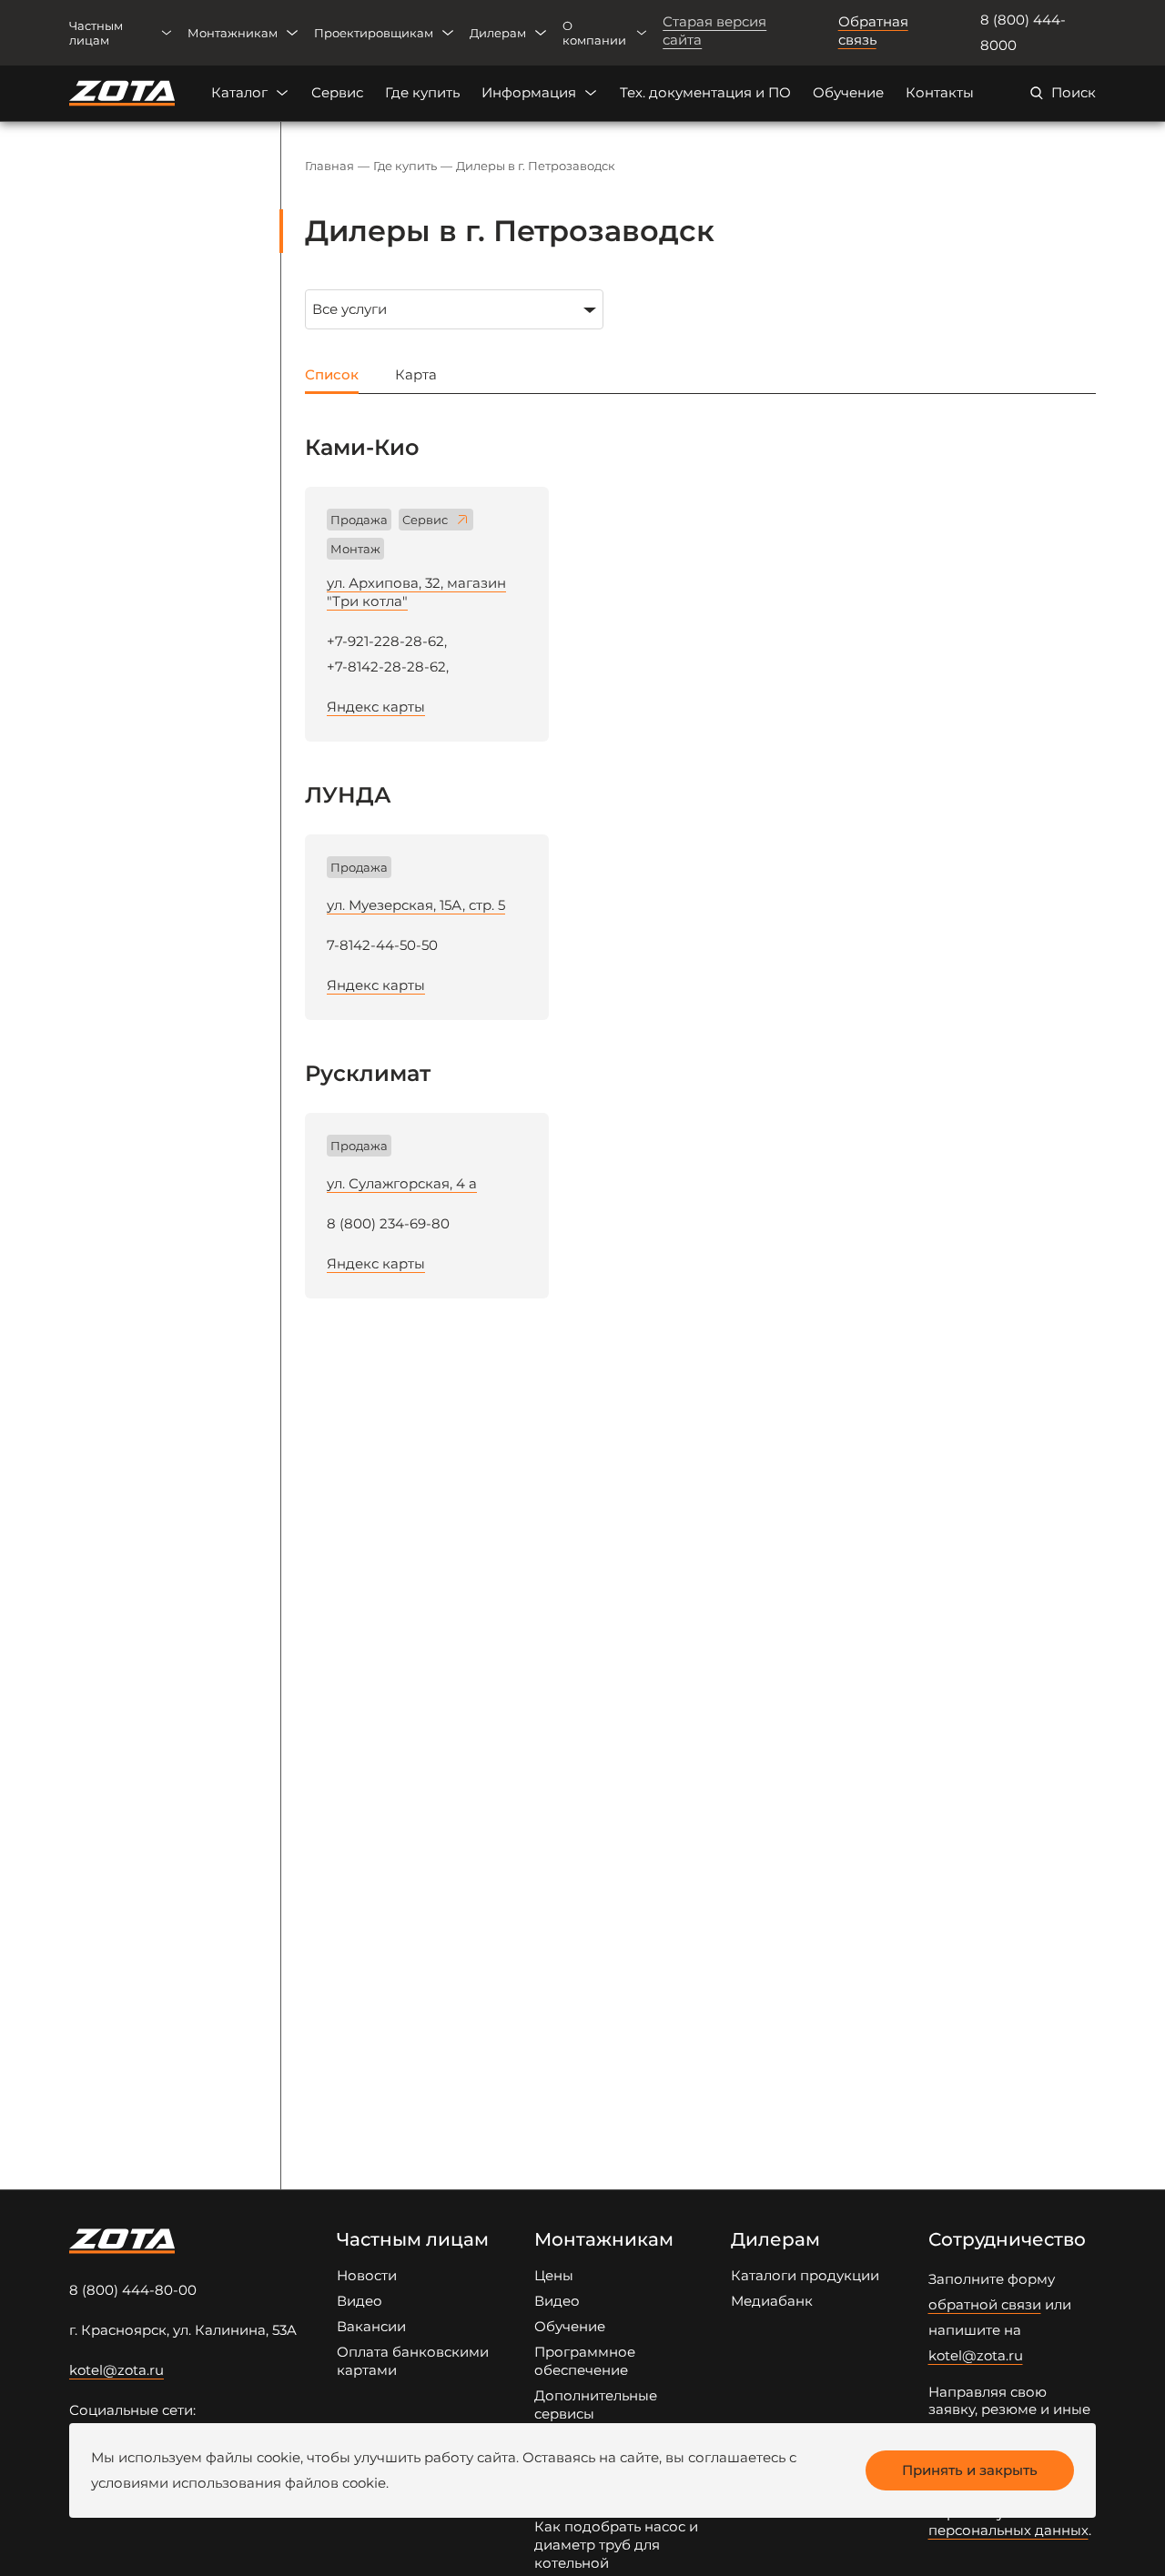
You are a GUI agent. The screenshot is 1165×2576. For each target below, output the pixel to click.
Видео (360, 2301)
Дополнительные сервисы (596, 2404)
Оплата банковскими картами (413, 2361)
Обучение (848, 92)
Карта (416, 374)
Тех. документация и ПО (705, 92)
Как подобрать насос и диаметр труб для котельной (616, 2545)
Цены (554, 2275)
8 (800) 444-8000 (1023, 32)
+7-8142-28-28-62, (388, 667)
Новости (367, 2275)
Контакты (940, 92)
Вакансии (371, 2326)
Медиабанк (772, 2301)
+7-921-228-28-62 (385, 641)
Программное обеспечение (585, 2361)
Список (332, 374)
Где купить (422, 92)
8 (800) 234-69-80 (388, 1223)
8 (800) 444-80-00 (133, 2290)
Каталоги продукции (805, 2275)
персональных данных (1008, 2530)
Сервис (337, 92)
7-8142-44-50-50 (382, 945)
